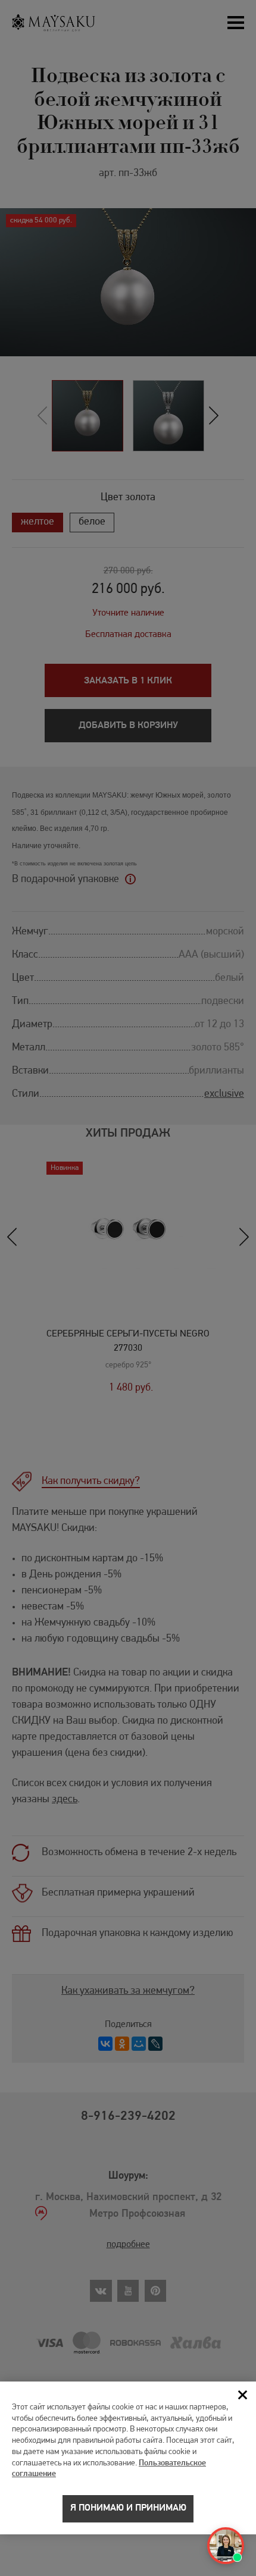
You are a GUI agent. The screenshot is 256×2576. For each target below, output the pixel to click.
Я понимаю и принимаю (128, 2508)
